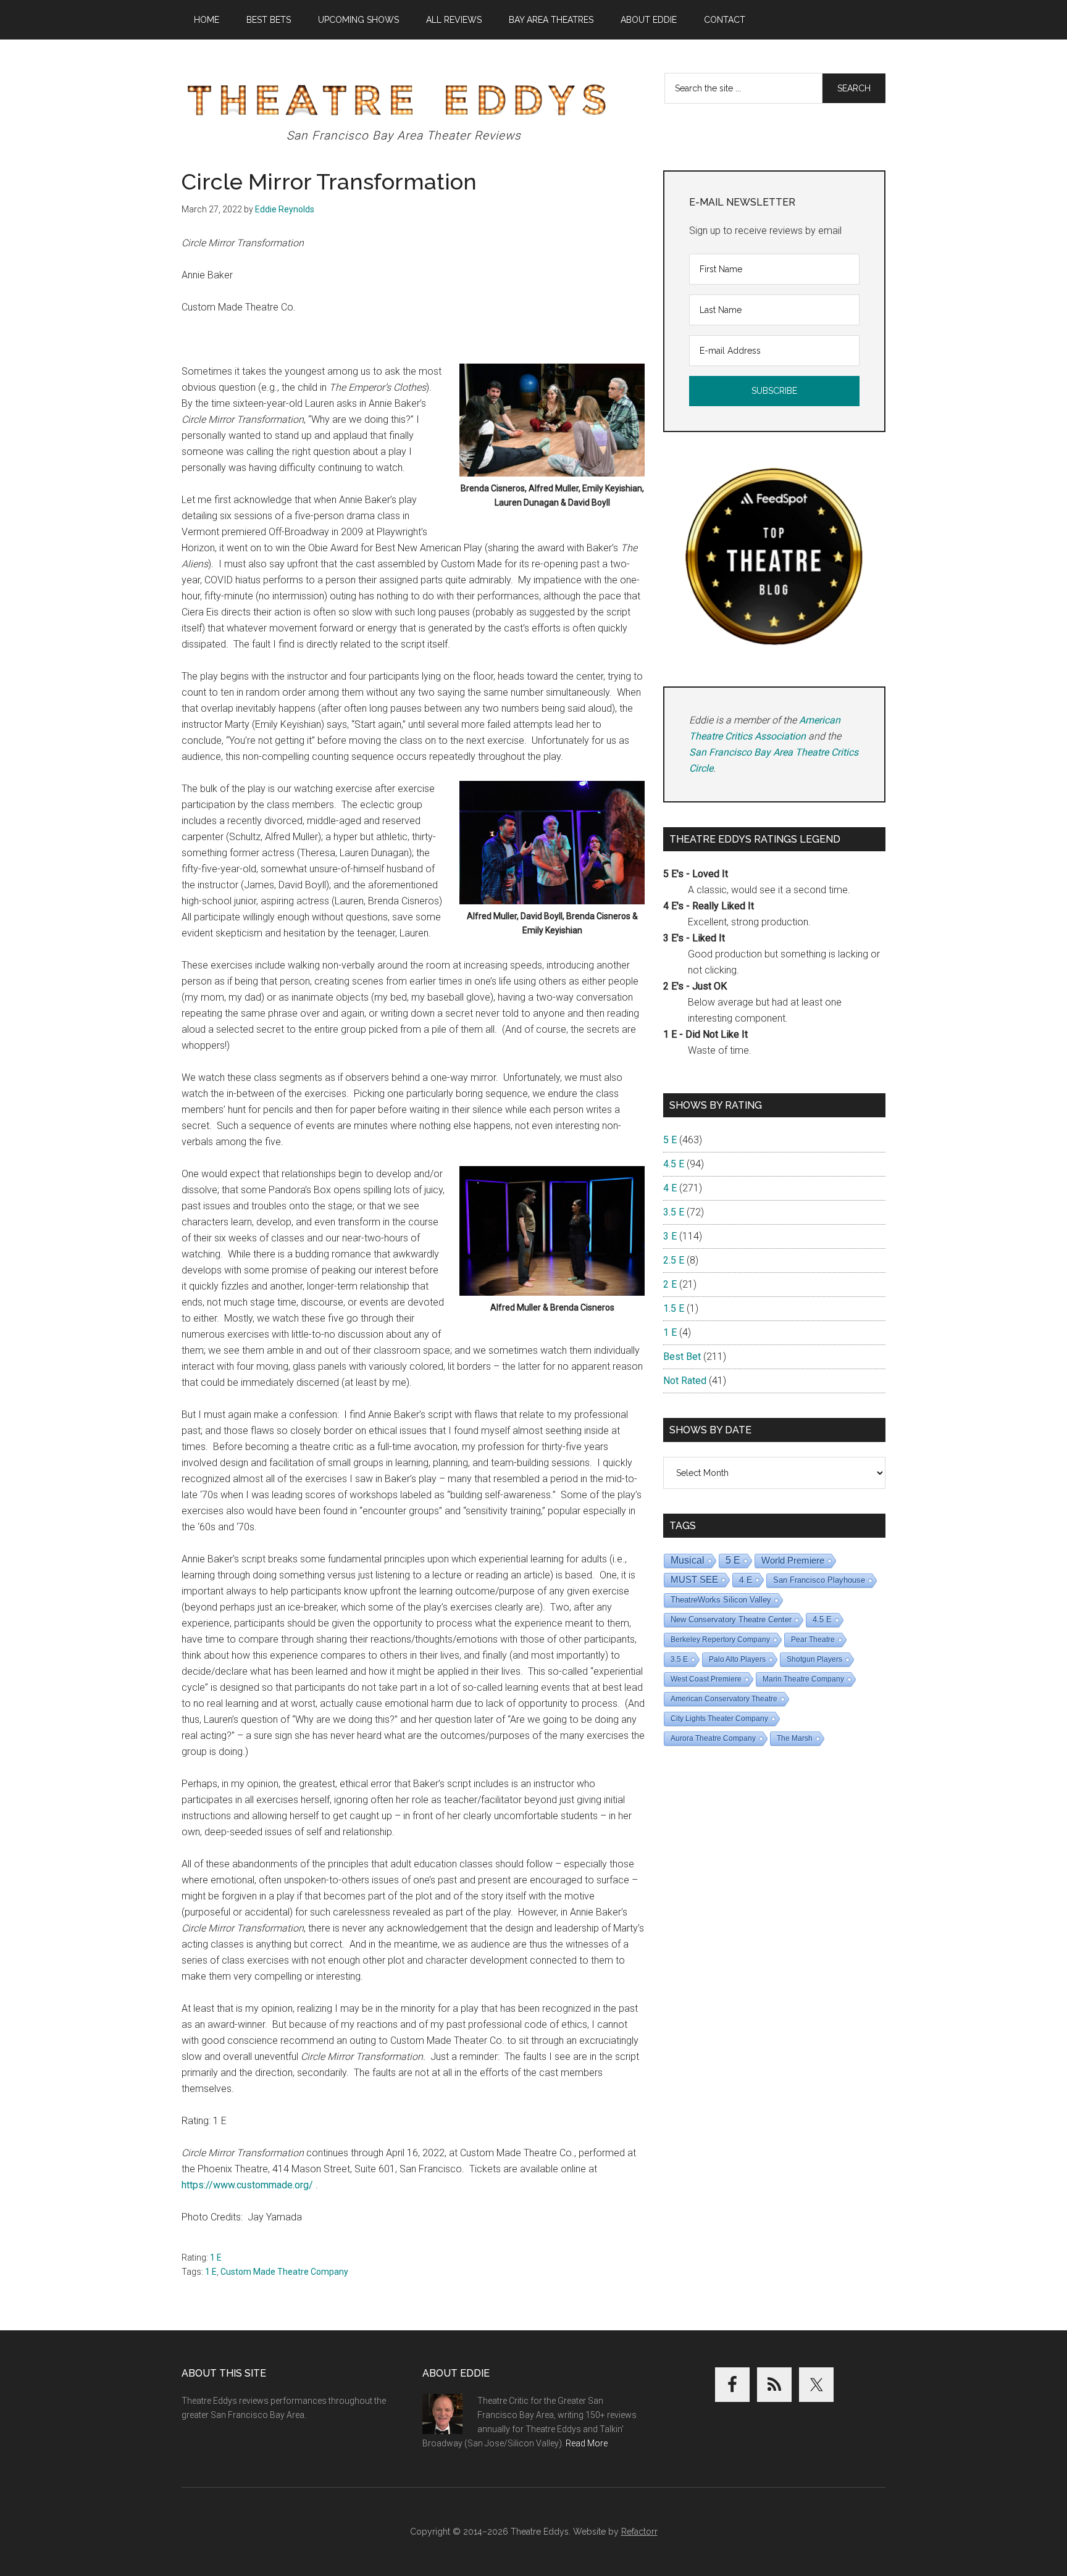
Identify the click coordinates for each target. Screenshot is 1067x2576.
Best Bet (682, 1357)
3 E (670, 1236)
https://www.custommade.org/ (247, 2185)
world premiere (793, 1560)
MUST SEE (694, 1579)
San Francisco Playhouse (819, 1580)
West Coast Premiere (706, 1679)
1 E (216, 2257)
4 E (670, 1188)
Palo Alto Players (737, 1659)
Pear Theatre (813, 1640)
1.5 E (674, 1308)
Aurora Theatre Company (713, 1738)
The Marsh (795, 1738)
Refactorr (639, 2532)
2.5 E (674, 1260)
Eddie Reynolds (285, 209)
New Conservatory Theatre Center (731, 1619)
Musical (688, 1560)
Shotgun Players (814, 1659)
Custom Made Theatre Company (284, 2272)
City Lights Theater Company (719, 1719)
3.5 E (674, 1212)
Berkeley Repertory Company (720, 1640)
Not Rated (685, 1381)
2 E (670, 1284)
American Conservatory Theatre (724, 1699)
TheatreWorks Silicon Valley (721, 1600)
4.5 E (674, 1164)
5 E (670, 1140)
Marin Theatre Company (803, 1679)
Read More (587, 2443)
